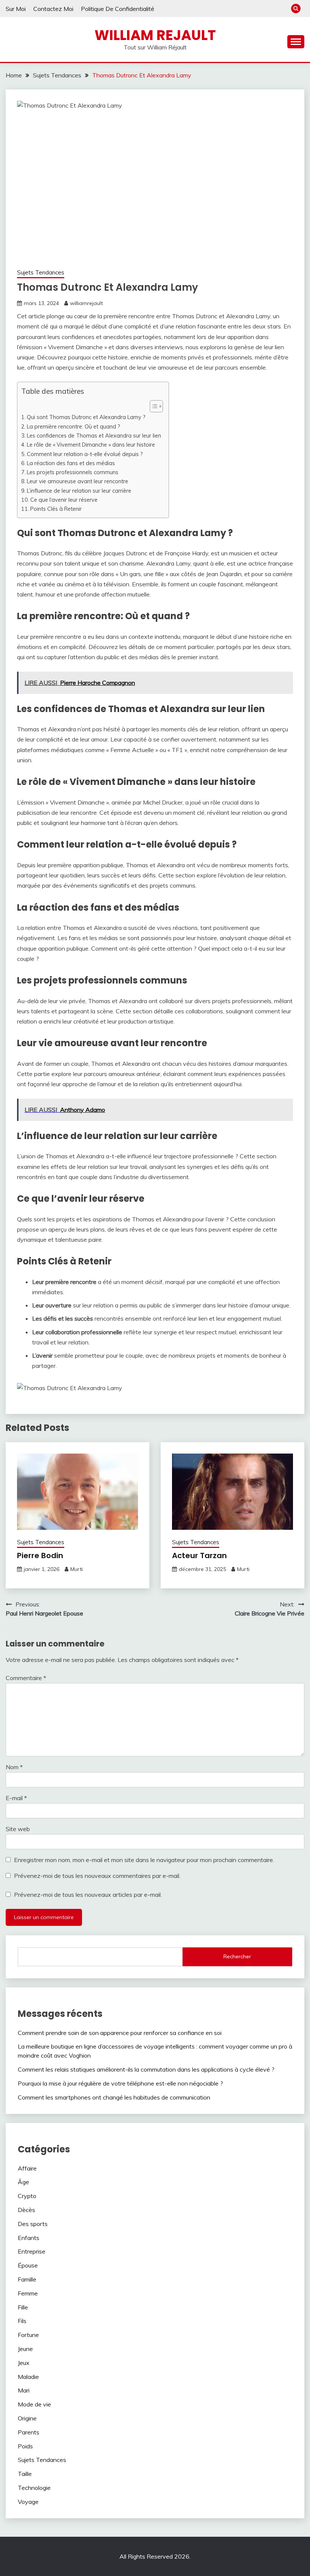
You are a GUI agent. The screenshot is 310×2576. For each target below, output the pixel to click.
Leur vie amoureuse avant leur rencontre (77, 481)
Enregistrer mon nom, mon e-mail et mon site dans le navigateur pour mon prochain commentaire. (144, 1860)
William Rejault (155, 35)
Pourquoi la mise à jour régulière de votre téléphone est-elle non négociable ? (120, 2083)
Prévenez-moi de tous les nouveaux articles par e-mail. (88, 1895)
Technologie (34, 2488)
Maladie (28, 2377)
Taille (25, 2474)
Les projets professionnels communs (73, 472)
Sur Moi (16, 9)
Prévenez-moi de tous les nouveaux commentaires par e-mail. (97, 1876)
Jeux (24, 2363)
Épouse (28, 2265)
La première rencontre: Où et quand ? (74, 426)
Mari (24, 2390)
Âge (23, 2182)
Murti (77, 1569)
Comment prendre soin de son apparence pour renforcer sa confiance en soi (120, 2033)
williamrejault (86, 303)
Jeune (25, 2349)
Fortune (28, 2335)
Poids (25, 2446)
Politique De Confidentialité (118, 9)
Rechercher (237, 1956)
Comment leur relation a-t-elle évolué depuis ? (85, 454)
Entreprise (32, 2251)
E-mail (16, 1798)
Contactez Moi (53, 9)
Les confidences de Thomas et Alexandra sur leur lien (94, 435)
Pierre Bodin (40, 1555)
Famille (27, 2279)
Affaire (27, 2168)
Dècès (26, 2210)
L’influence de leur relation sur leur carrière (79, 491)
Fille (23, 2307)
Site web (18, 1829)
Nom (14, 1767)
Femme (28, 2293)
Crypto (27, 2196)
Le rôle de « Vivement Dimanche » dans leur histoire (91, 445)
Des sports (33, 2224)
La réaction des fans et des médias (71, 463)
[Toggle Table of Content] (153, 406)
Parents (29, 2432)
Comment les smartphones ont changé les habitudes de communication (114, 2097)
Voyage (28, 2502)
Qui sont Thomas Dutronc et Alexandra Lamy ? (86, 417)
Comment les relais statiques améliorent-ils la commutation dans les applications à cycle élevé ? (146, 2069)
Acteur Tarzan (199, 1555)
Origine (27, 2418)
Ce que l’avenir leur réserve (64, 500)
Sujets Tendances (41, 272)
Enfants (29, 2238)
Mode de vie (34, 2404)
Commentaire (26, 1678)
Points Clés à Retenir (56, 509)
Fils (22, 2321)
